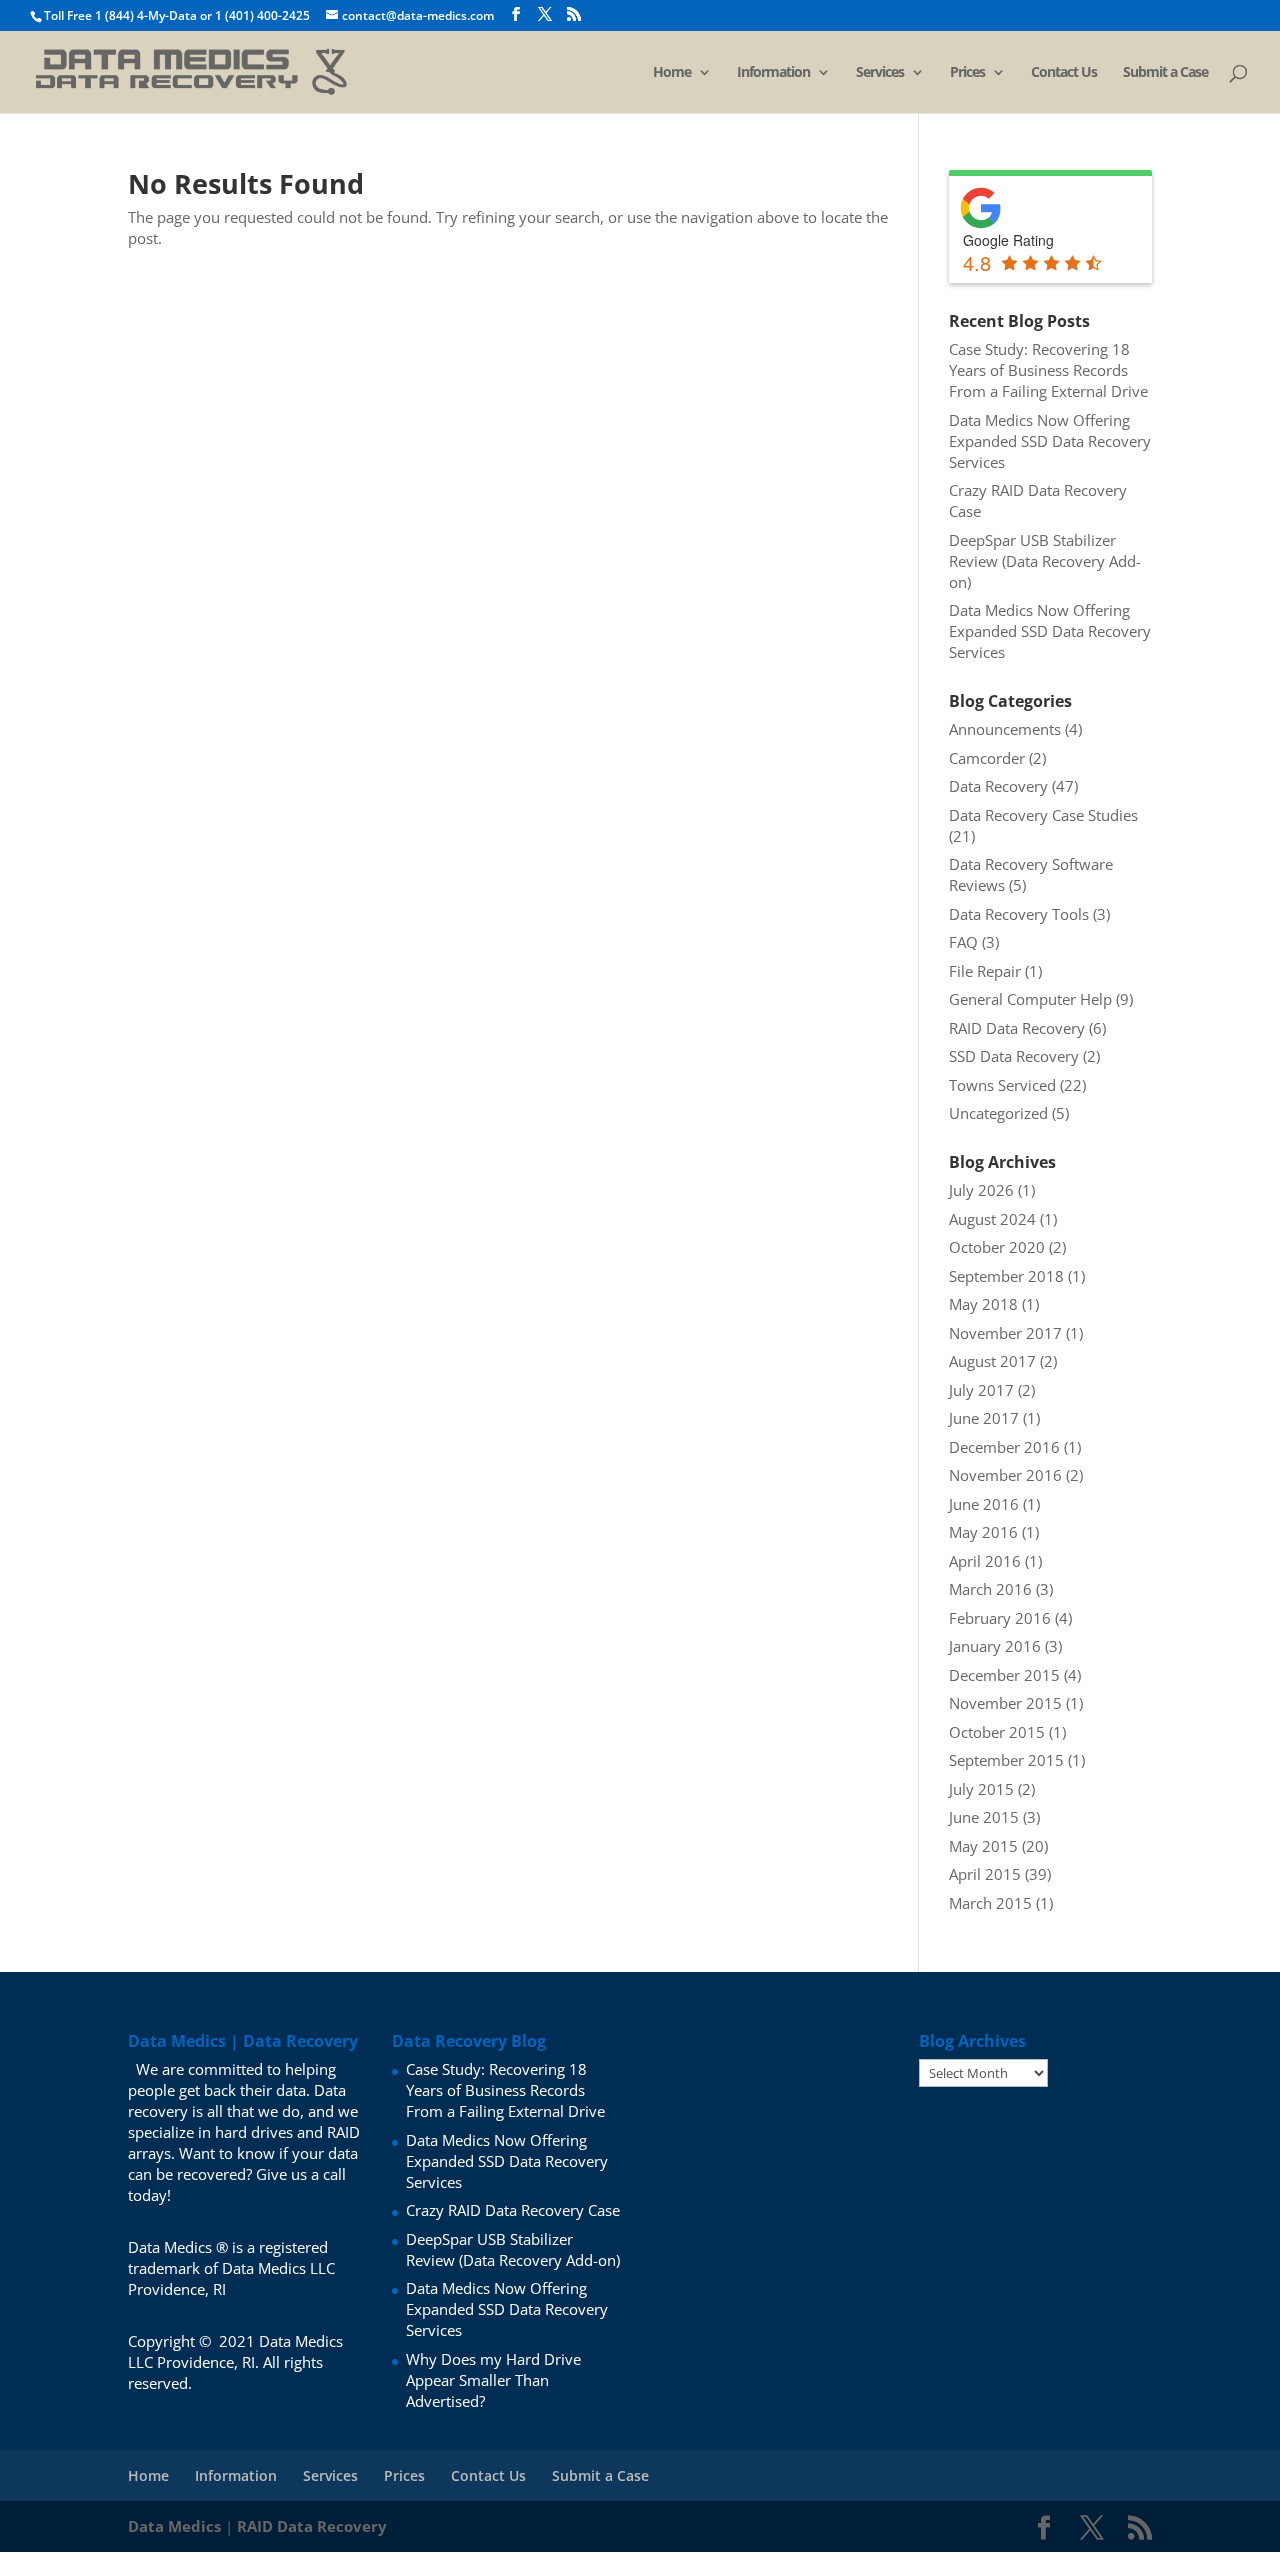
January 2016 (995, 1646)
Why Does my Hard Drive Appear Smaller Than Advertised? (493, 2380)
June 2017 (984, 1418)
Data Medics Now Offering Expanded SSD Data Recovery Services (1050, 441)
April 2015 (985, 1874)
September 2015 (1006, 1760)
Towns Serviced (1002, 1085)
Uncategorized (998, 1113)
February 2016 (1000, 1618)
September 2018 (1006, 1276)
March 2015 (990, 1903)
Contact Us (1064, 73)
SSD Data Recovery (1014, 1056)
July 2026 (981, 1190)
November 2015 (1005, 1703)
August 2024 (992, 1219)
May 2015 (983, 1846)
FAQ (963, 942)
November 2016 (1005, 1475)
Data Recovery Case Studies (1043, 815)
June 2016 (984, 1504)
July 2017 (981, 1390)
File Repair (985, 971)
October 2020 (997, 1247)
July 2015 (981, 1789)
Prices (967, 73)
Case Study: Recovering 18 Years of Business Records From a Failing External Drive (1048, 370)
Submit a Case (1165, 73)
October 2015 (997, 1732)
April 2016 (985, 1561)
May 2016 (983, 1532)
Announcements (1005, 729)
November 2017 (1005, 1333)
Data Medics (174, 2526)
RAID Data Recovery (1017, 1028)
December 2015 (1004, 1675)
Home (672, 73)
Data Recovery (998, 786)
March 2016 (990, 1589)
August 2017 (992, 1361)
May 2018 (983, 1304)
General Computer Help (1030, 999)
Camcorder (987, 758)
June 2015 (984, 1817)
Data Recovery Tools (1019, 914)
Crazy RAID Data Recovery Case (513, 2210)
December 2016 (1004, 1447)
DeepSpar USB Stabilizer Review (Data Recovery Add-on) (1045, 561)
